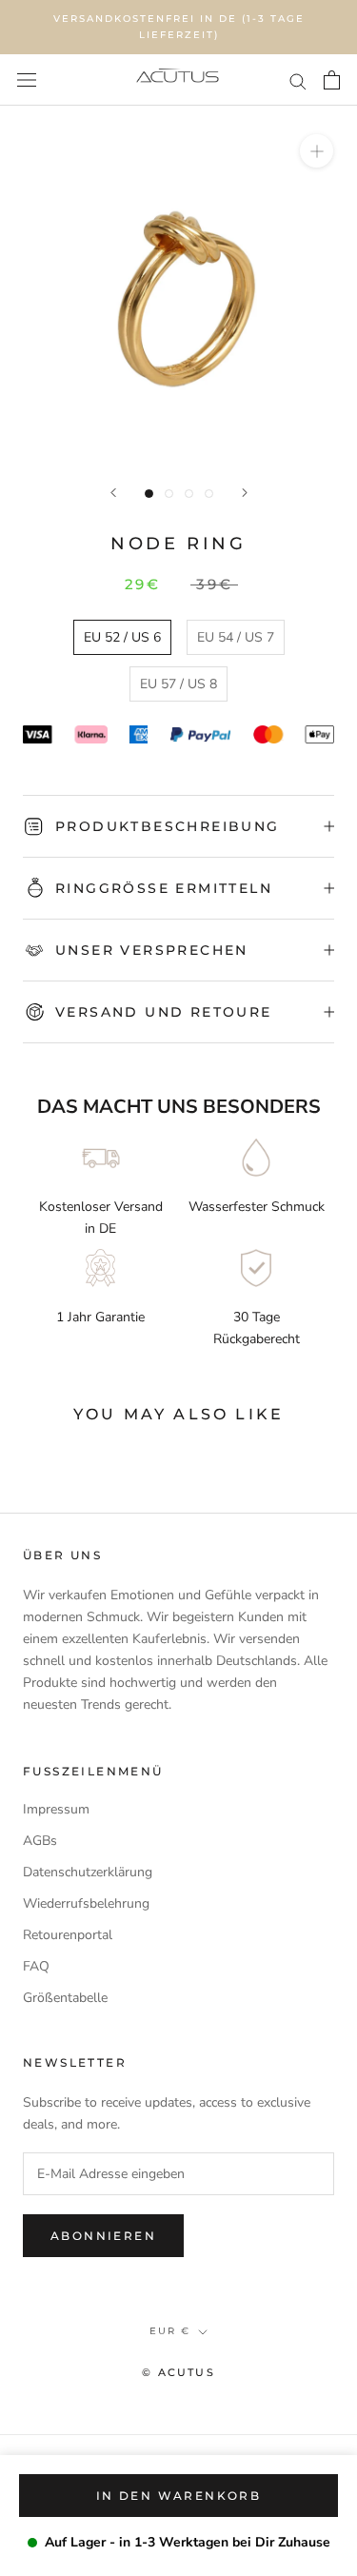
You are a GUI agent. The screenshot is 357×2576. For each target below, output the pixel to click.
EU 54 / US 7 (236, 637)
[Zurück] (113, 493)
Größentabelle (65, 1998)
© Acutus (178, 2372)
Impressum (56, 1809)
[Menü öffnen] (27, 80)
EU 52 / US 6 (122, 637)
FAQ (36, 1966)
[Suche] (298, 80)
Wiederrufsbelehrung (86, 1903)
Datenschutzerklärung (88, 1872)
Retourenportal (68, 1935)
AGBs (40, 1841)
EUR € (170, 2331)
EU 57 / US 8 (178, 684)
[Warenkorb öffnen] (332, 80)
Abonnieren (103, 2236)
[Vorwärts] (245, 493)
